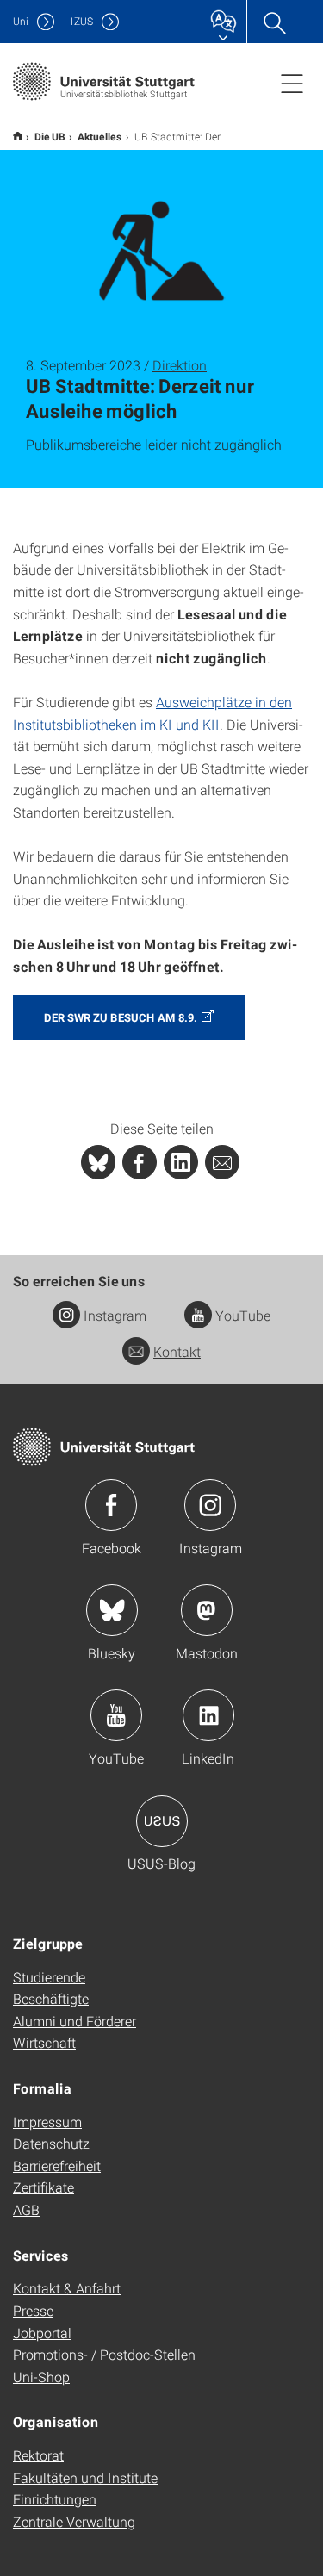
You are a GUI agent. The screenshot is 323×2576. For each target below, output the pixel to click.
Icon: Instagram (210, 1505)
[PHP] (140, 1162)
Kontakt (177, 1351)
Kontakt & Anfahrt (67, 2288)
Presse (33, 2310)
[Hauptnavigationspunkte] (292, 83)
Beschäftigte (51, 1998)
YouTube (243, 1315)
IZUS (82, 21)
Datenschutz (51, 2143)
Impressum (47, 2122)
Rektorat (38, 2455)
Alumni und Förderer (75, 2021)
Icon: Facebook (111, 1505)
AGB (26, 2209)
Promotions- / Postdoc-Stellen (104, 2354)
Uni (21, 21)
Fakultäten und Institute (85, 2477)
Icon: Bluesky (112, 1610)
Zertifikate (43, 2187)
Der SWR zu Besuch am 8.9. (121, 1017)
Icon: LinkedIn (208, 1715)
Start (18, 136)
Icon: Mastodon (207, 1610)
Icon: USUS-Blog (162, 1821)
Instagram (115, 1315)
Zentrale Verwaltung (74, 2521)
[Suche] (274, 22)
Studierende (49, 1977)
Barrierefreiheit (57, 2165)
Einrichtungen (55, 2499)
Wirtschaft (44, 2042)
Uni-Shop (41, 2377)
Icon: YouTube (116, 1715)
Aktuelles (100, 136)
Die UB (50, 136)
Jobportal (42, 2333)
